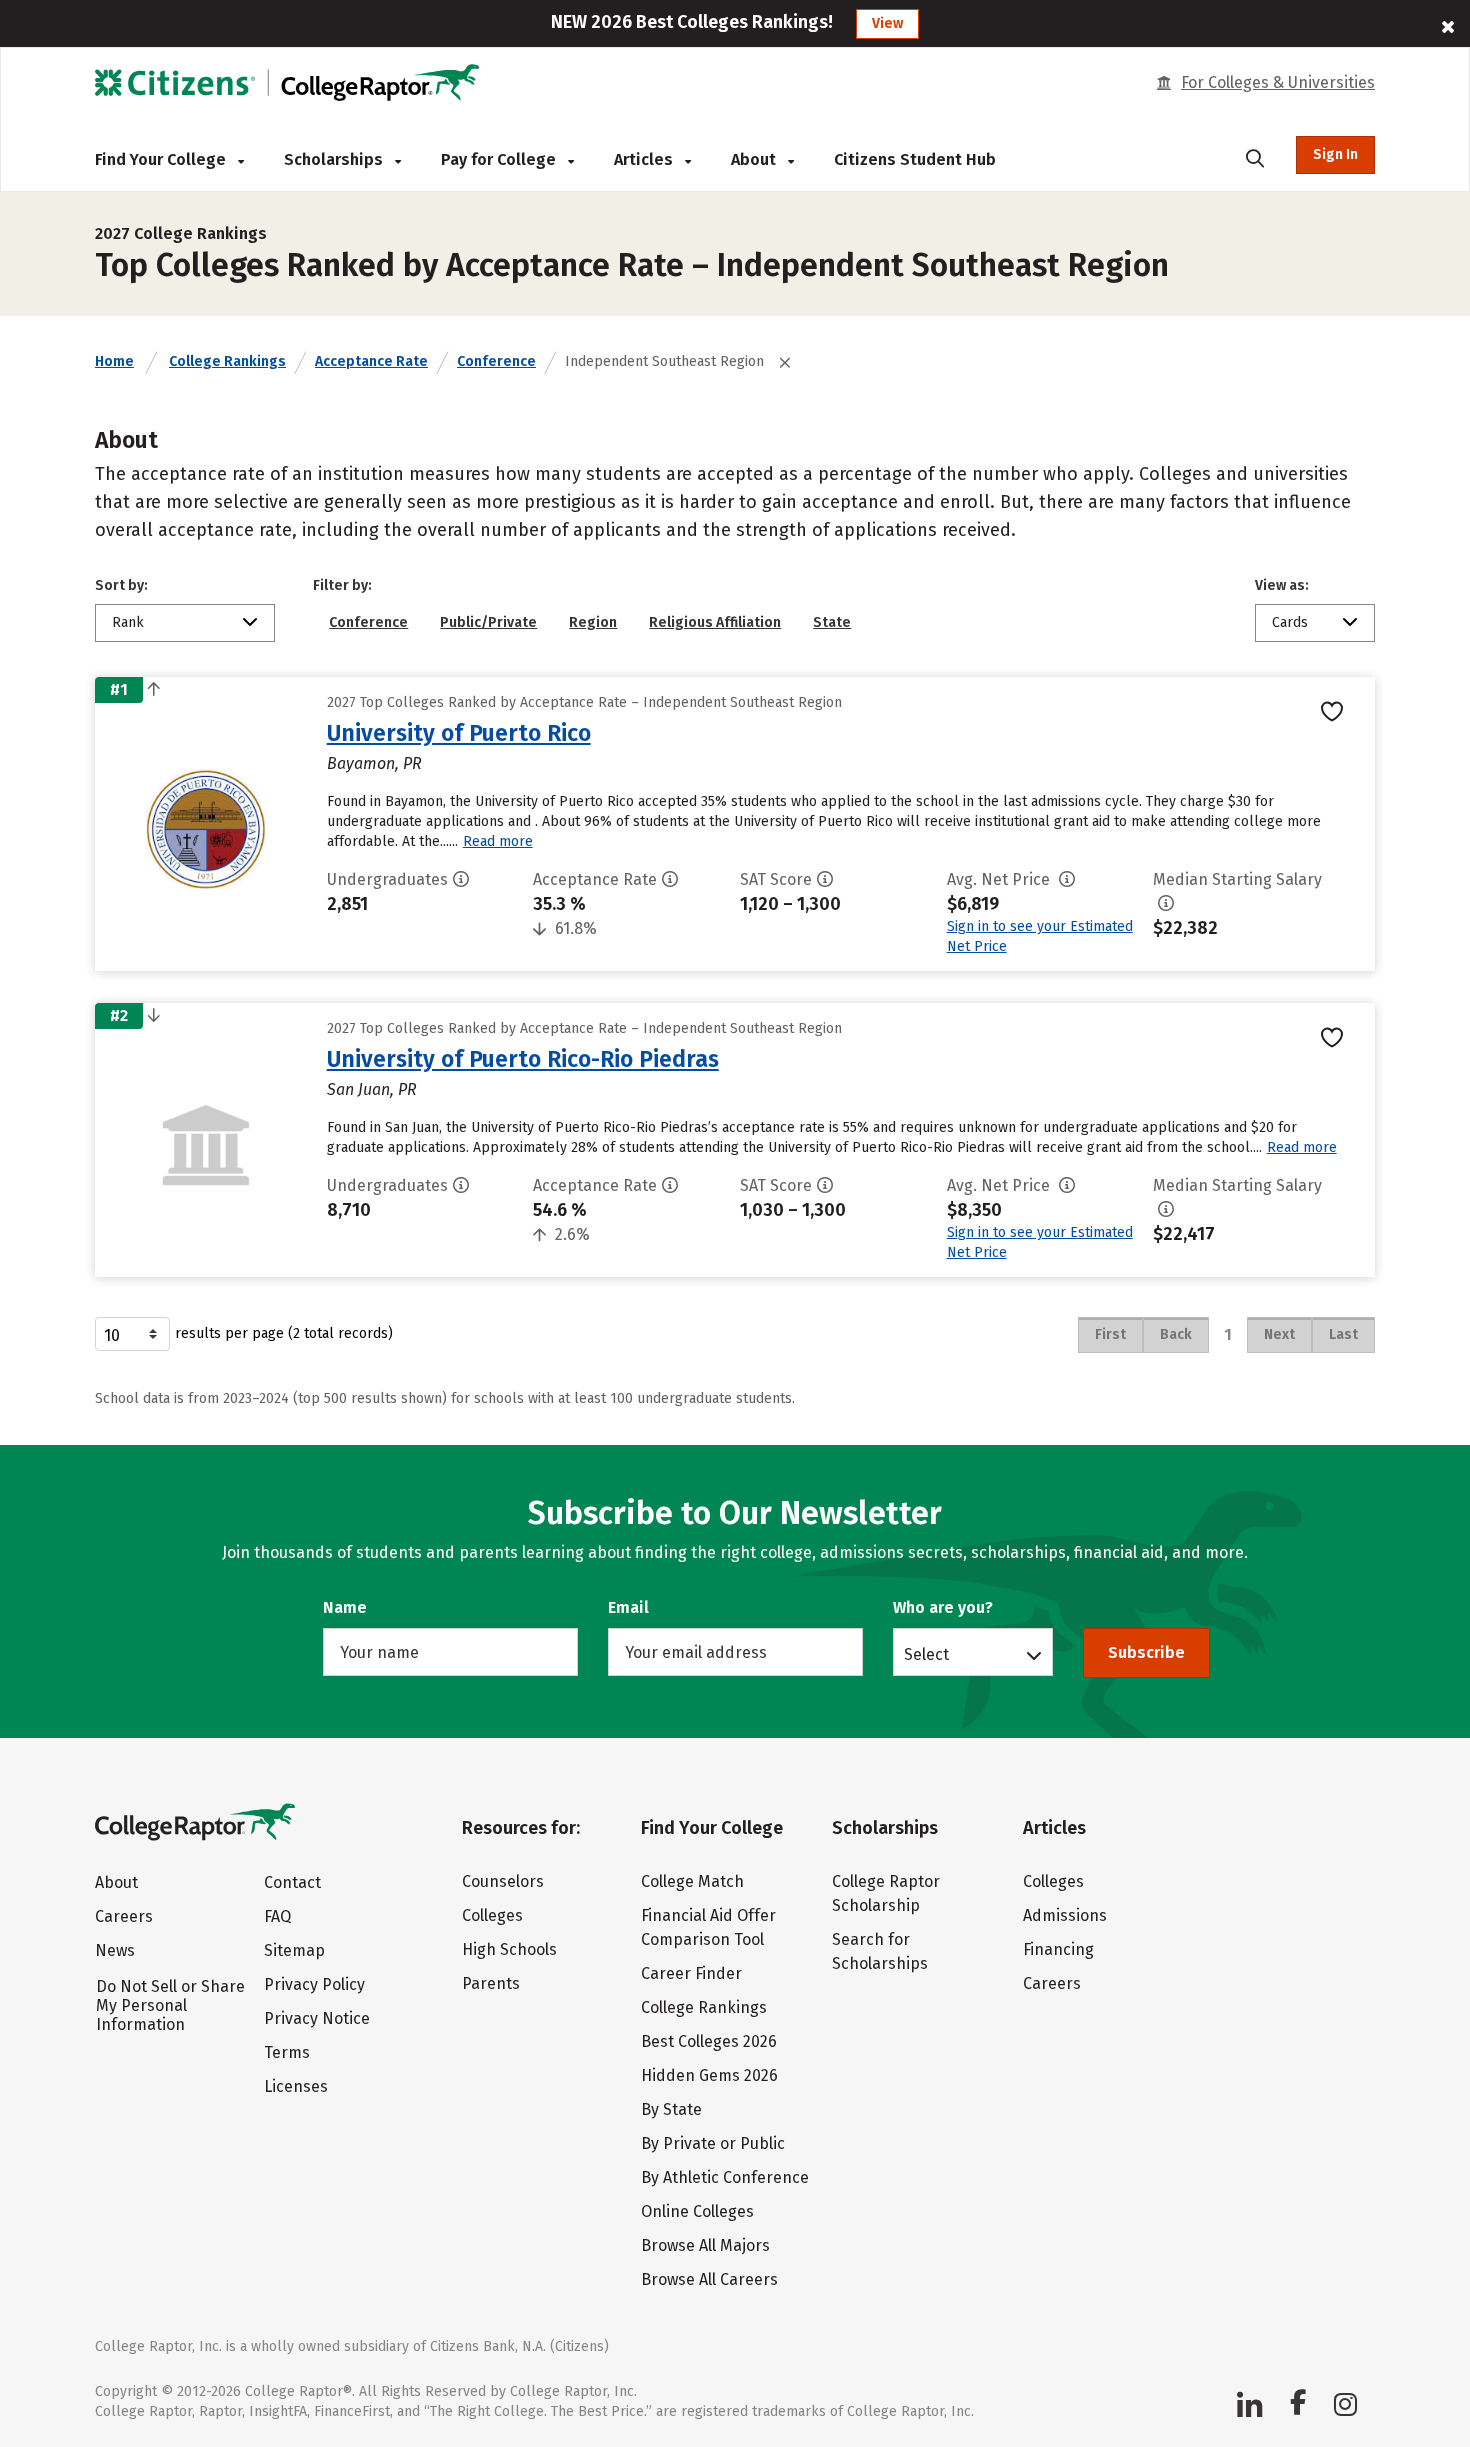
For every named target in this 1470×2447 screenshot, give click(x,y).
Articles (645, 159)
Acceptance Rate (371, 361)
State (832, 622)
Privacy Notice (317, 2018)
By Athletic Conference (725, 2177)
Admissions (1065, 1915)
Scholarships (335, 159)
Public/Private (488, 622)
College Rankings (227, 361)
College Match (692, 1881)
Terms (287, 2052)
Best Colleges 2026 (709, 2041)
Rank (128, 622)
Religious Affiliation (715, 622)
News (115, 1950)
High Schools (509, 1949)
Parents (491, 1983)
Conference (496, 361)
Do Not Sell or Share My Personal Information (170, 2005)
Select (926, 1654)
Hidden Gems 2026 (709, 2075)
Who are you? (943, 1607)
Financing (1058, 1949)
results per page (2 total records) (284, 1333)
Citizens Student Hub (915, 159)
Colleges (492, 1915)
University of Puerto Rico (459, 733)
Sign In (1335, 154)
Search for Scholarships (880, 1951)
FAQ (277, 1916)
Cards (1290, 622)
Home (114, 361)
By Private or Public (713, 2143)
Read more (498, 841)
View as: (1282, 585)
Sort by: (121, 585)
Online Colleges (697, 2211)
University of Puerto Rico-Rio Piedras (523, 1059)
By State (671, 2109)
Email (628, 1607)
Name (345, 1607)
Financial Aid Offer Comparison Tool (708, 1927)
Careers (124, 1916)
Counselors (503, 1881)
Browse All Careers (709, 2279)
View (887, 23)
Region (593, 622)
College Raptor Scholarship (886, 1893)
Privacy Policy (314, 1984)
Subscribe (1146, 1652)
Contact (292, 1882)
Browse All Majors (705, 2245)
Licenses (296, 2086)
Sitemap (294, 1950)
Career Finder (691, 1973)
